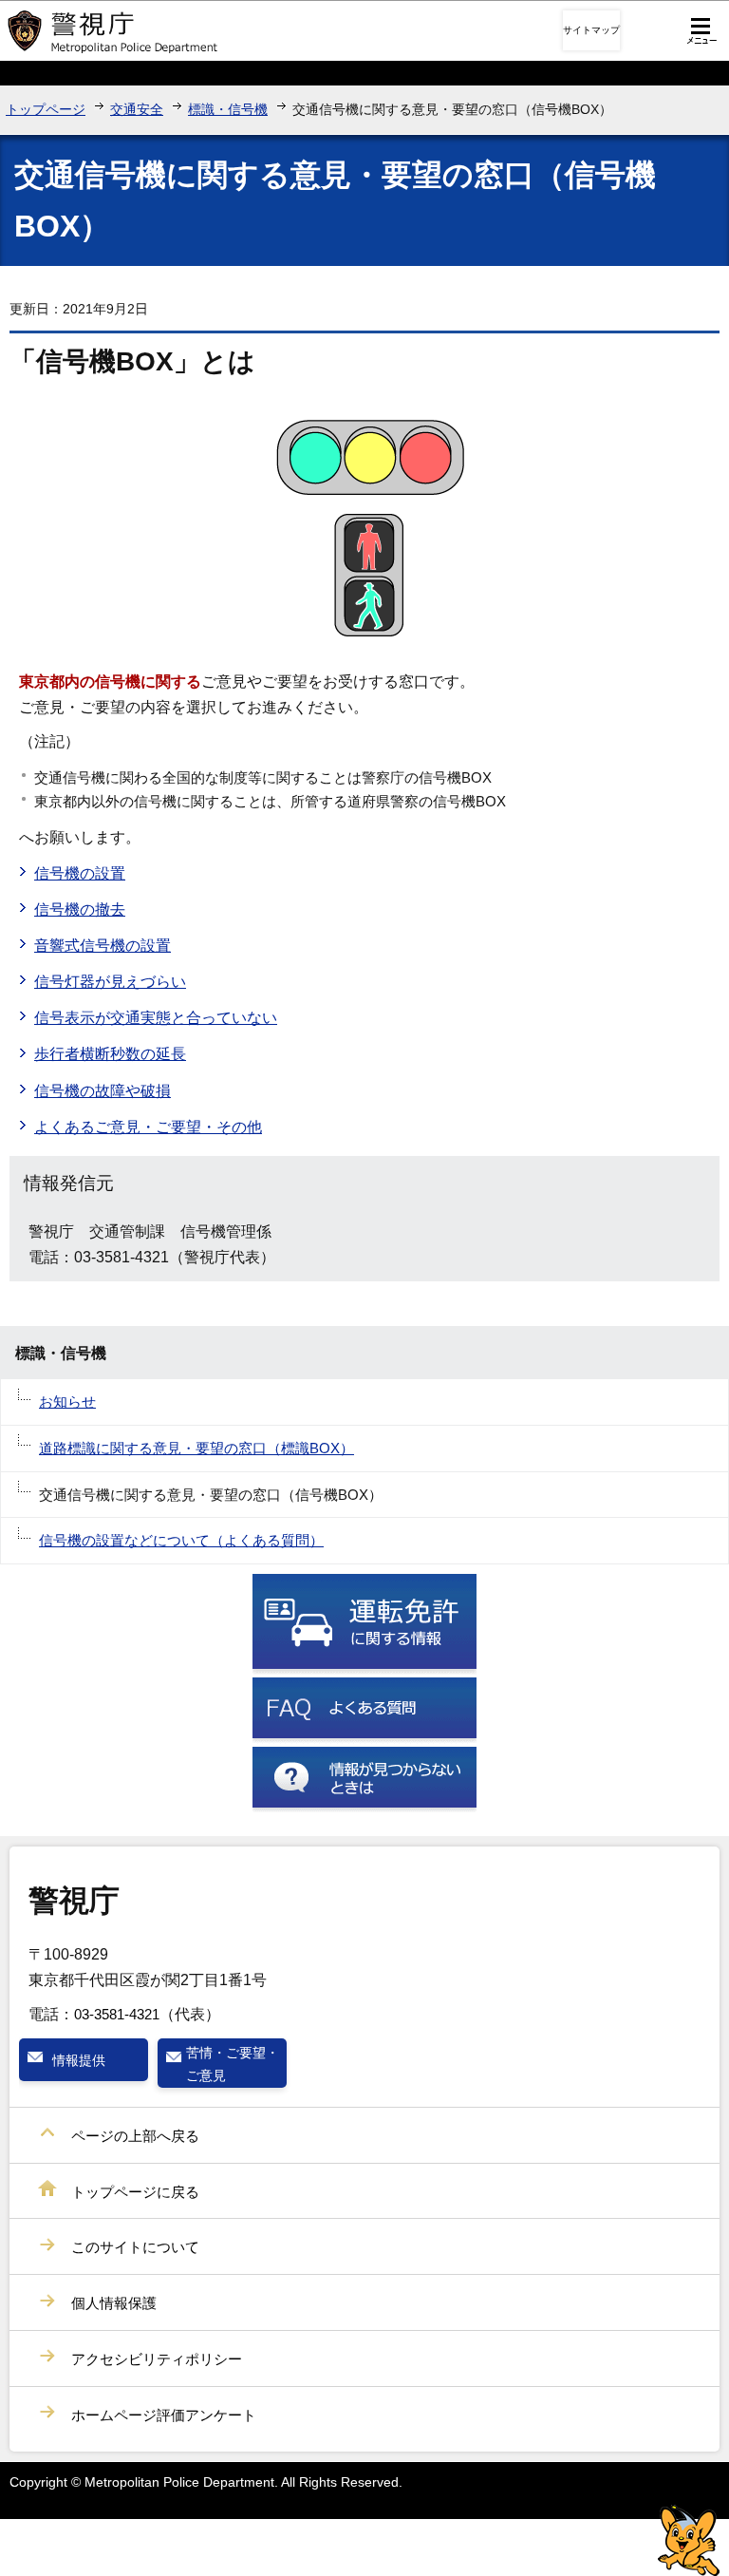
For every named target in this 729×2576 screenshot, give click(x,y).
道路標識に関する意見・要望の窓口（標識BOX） (196, 1448)
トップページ (46, 109)
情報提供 (79, 2060)
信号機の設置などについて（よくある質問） (181, 1540)
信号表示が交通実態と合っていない (156, 1018)
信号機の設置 (80, 873)
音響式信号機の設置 (103, 946)
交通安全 (137, 109)
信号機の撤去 (80, 909)
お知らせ (67, 1402)
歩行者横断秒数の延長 (110, 1054)
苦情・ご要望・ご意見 (233, 2064)
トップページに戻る (135, 2192)
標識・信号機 (228, 109)
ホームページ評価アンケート (164, 2415)
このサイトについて (135, 2247)
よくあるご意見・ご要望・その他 (148, 1127)
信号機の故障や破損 (103, 1091)
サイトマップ (591, 30)
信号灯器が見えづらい (110, 982)
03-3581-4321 (117, 2014)
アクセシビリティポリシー (157, 2359)
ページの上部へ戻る (135, 2136)
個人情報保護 (114, 2303)
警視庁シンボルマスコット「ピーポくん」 (689, 2540)
